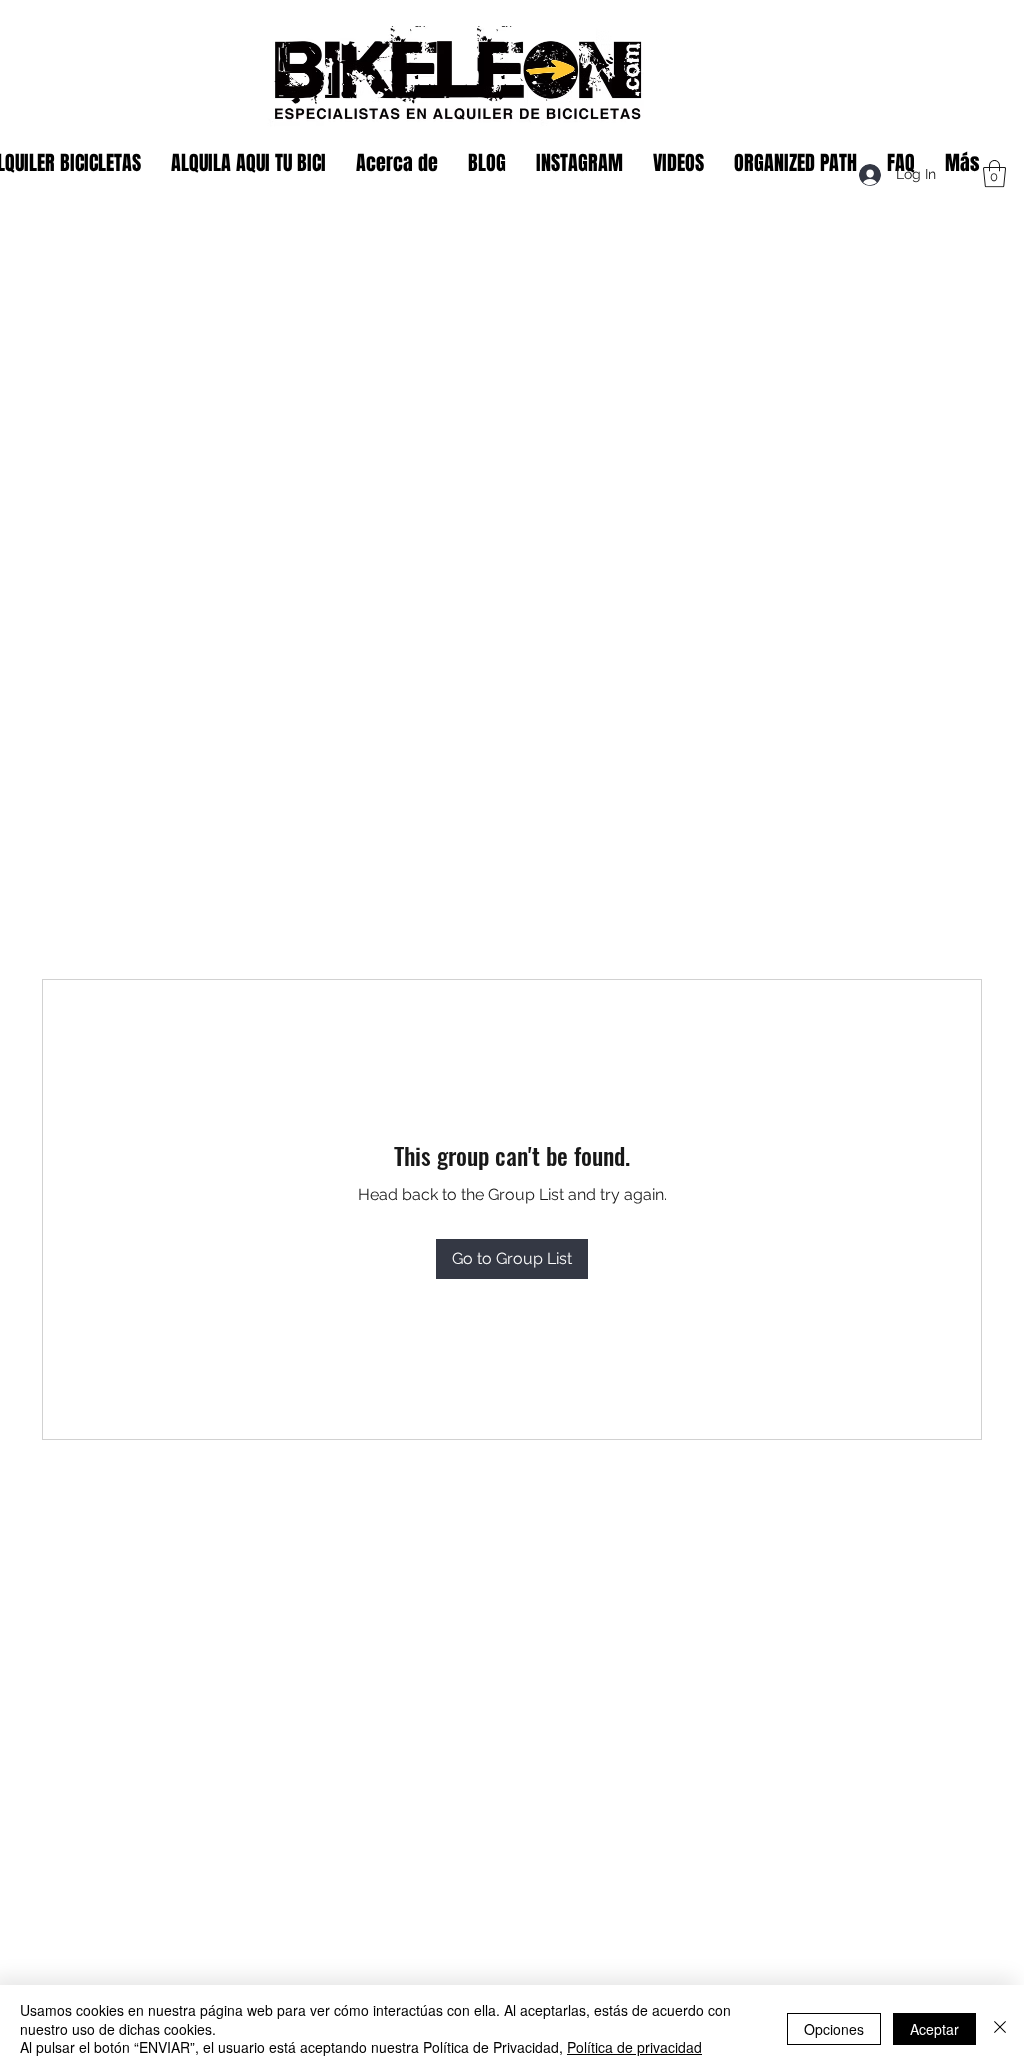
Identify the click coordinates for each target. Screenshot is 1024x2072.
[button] (994, 173)
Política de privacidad (634, 2047)
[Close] (1000, 2028)
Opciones (834, 2029)
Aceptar (934, 2029)
